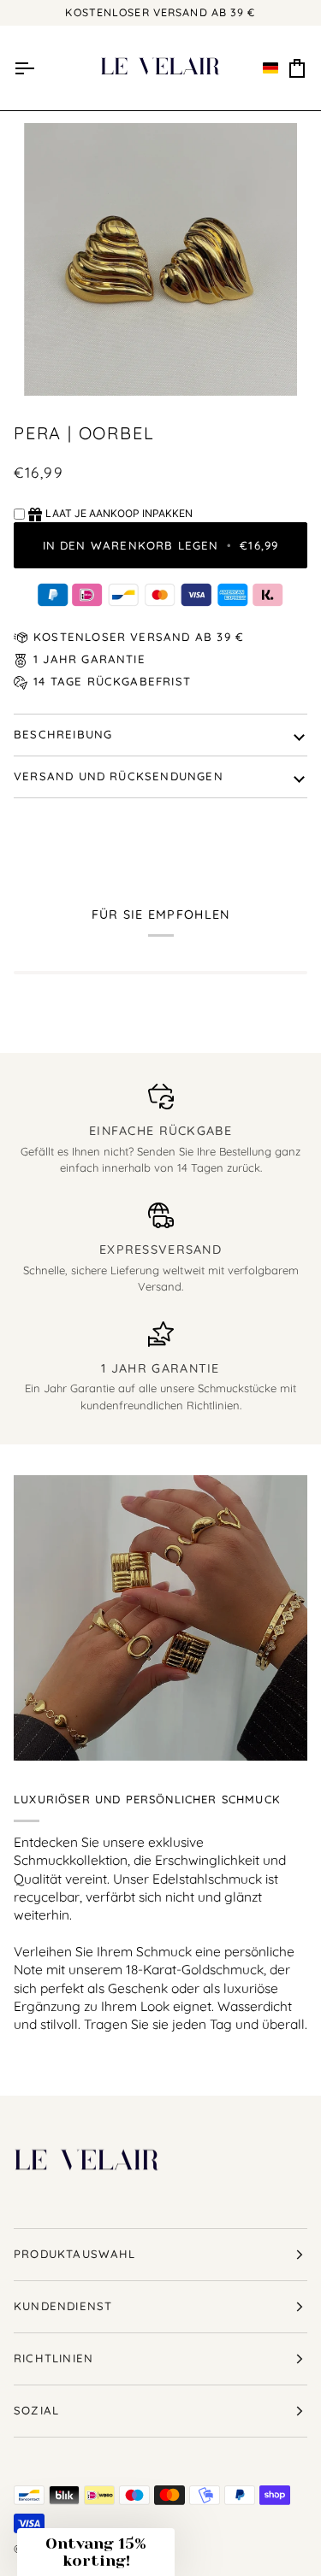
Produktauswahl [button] (75, 2254)
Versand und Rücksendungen (119, 776)
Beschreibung (63, 734)
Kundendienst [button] (63, 2306)
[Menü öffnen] (24, 68)
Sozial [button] (36, 2410)
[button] (270, 68)
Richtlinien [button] (53, 2358)
